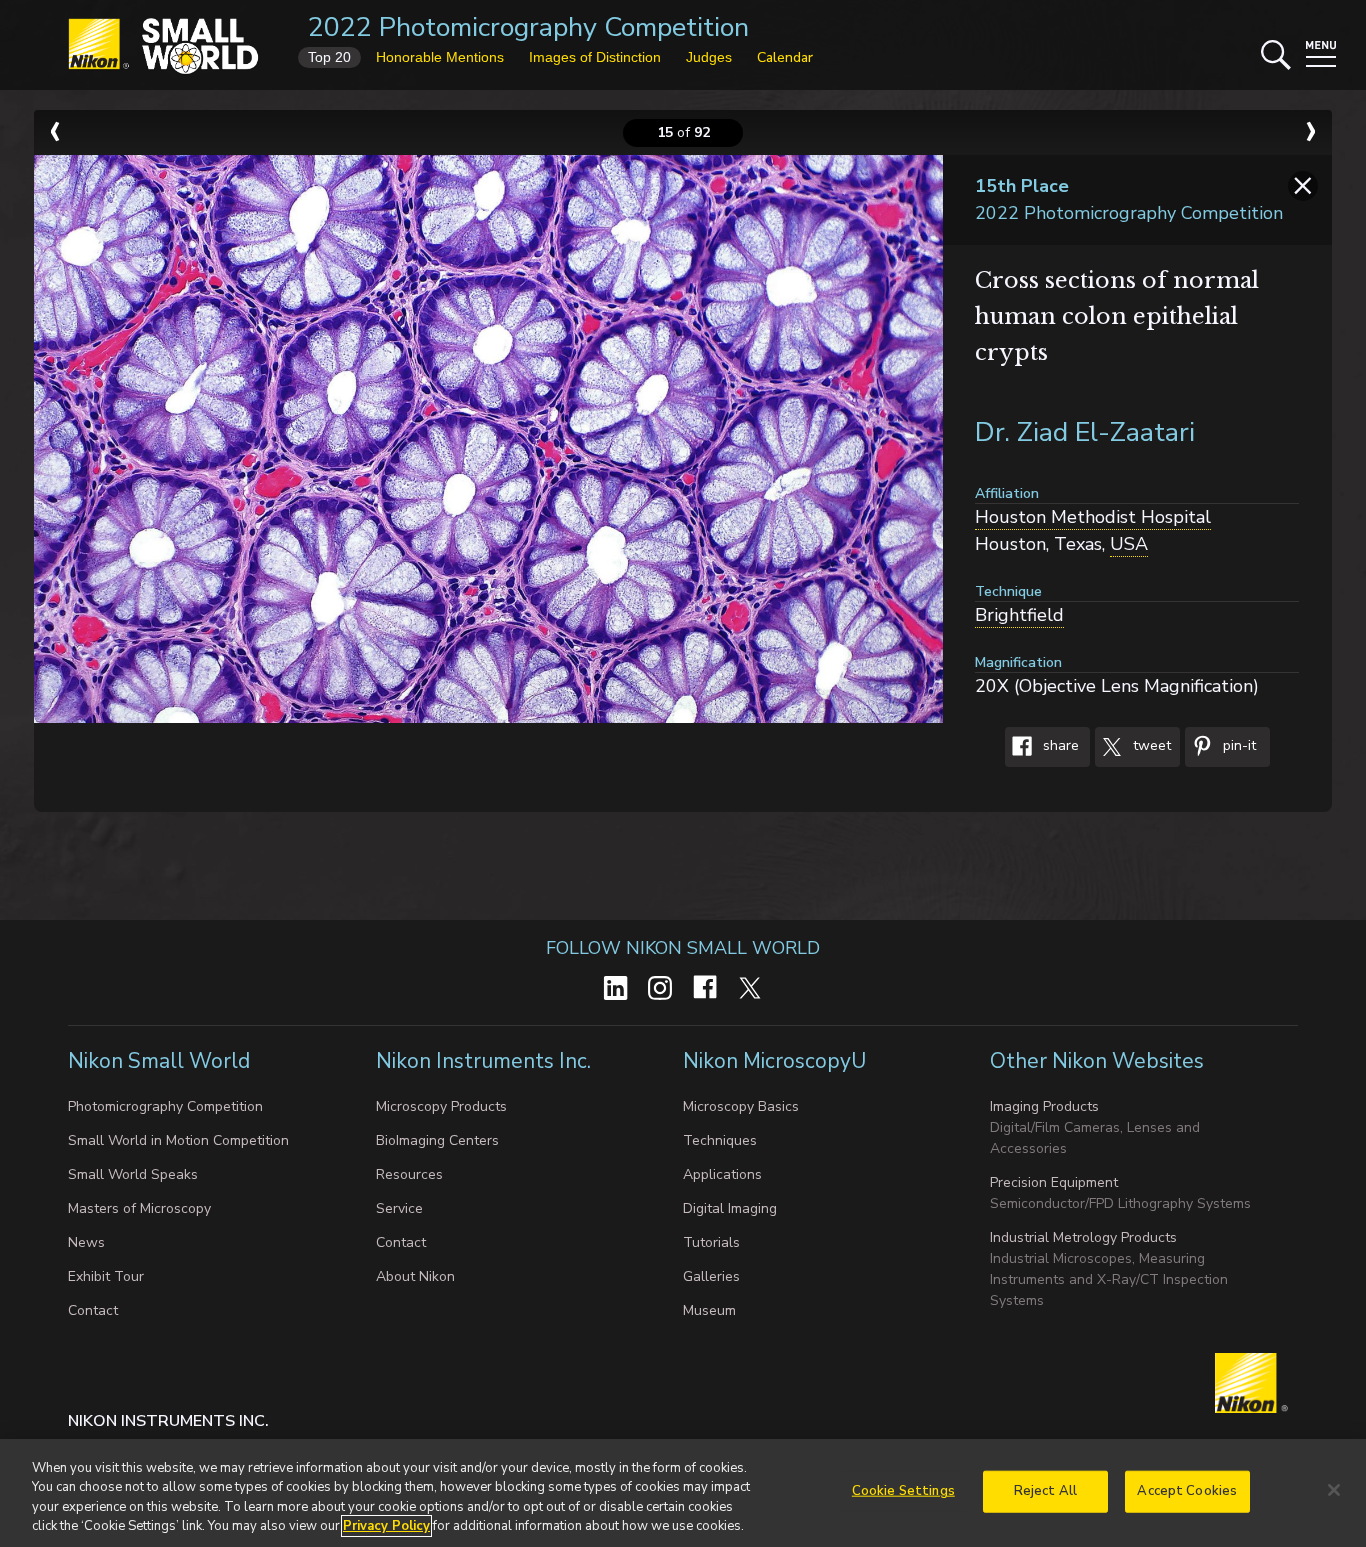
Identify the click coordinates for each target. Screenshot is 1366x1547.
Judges (709, 57)
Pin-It (1237, 746)
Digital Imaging (730, 1208)
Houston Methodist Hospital (1093, 517)
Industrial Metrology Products (1083, 1237)
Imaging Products (1044, 1106)
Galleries (711, 1276)
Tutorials (711, 1242)
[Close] (1334, 1490)
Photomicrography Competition (165, 1106)
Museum (709, 1310)
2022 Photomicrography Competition (528, 27)
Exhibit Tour (106, 1276)
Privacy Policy (386, 1526)
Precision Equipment (1054, 1182)
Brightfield (1019, 615)
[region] (683, 1493)
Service (399, 1208)
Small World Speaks (133, 1174)
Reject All (1045, 1491)
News (86, 1242)
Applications (722, 1174)
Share (1059, 746)
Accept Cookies (1187, 1491)
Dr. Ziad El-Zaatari (1085, 432)
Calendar (785, 57)
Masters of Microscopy (139, 1208)
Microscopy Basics (741, 1106)
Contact (93, 1310)
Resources (409, 1174)
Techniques (720, 1140)
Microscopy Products (441, 1106)
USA (1129, 544)
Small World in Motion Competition (178, 1140)
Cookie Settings (903, 1491)
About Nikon (415, 1276)
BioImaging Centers (437, 1140)
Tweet (1150, 746)
